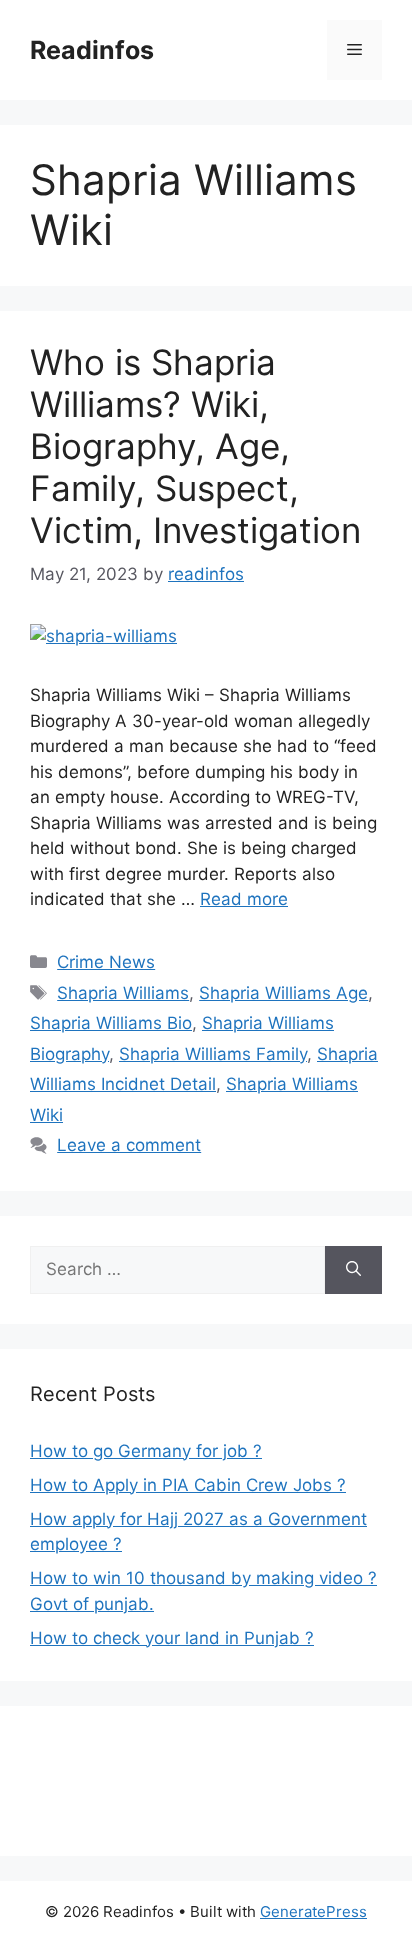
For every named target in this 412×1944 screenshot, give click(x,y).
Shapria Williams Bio (111, 1023)
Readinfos (92, 50)
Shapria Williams (123, 993)
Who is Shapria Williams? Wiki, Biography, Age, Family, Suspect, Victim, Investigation (195, 446)
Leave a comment (129, 1145)
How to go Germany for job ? (146, 1451)
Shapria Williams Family (213, 1054)
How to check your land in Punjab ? (172, 1638)
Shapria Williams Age (283, 993)
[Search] (353, 1270)
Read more (244, 899)
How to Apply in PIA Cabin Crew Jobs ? (188, 1485)
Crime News (106, 962)
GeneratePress (313, 1911)
